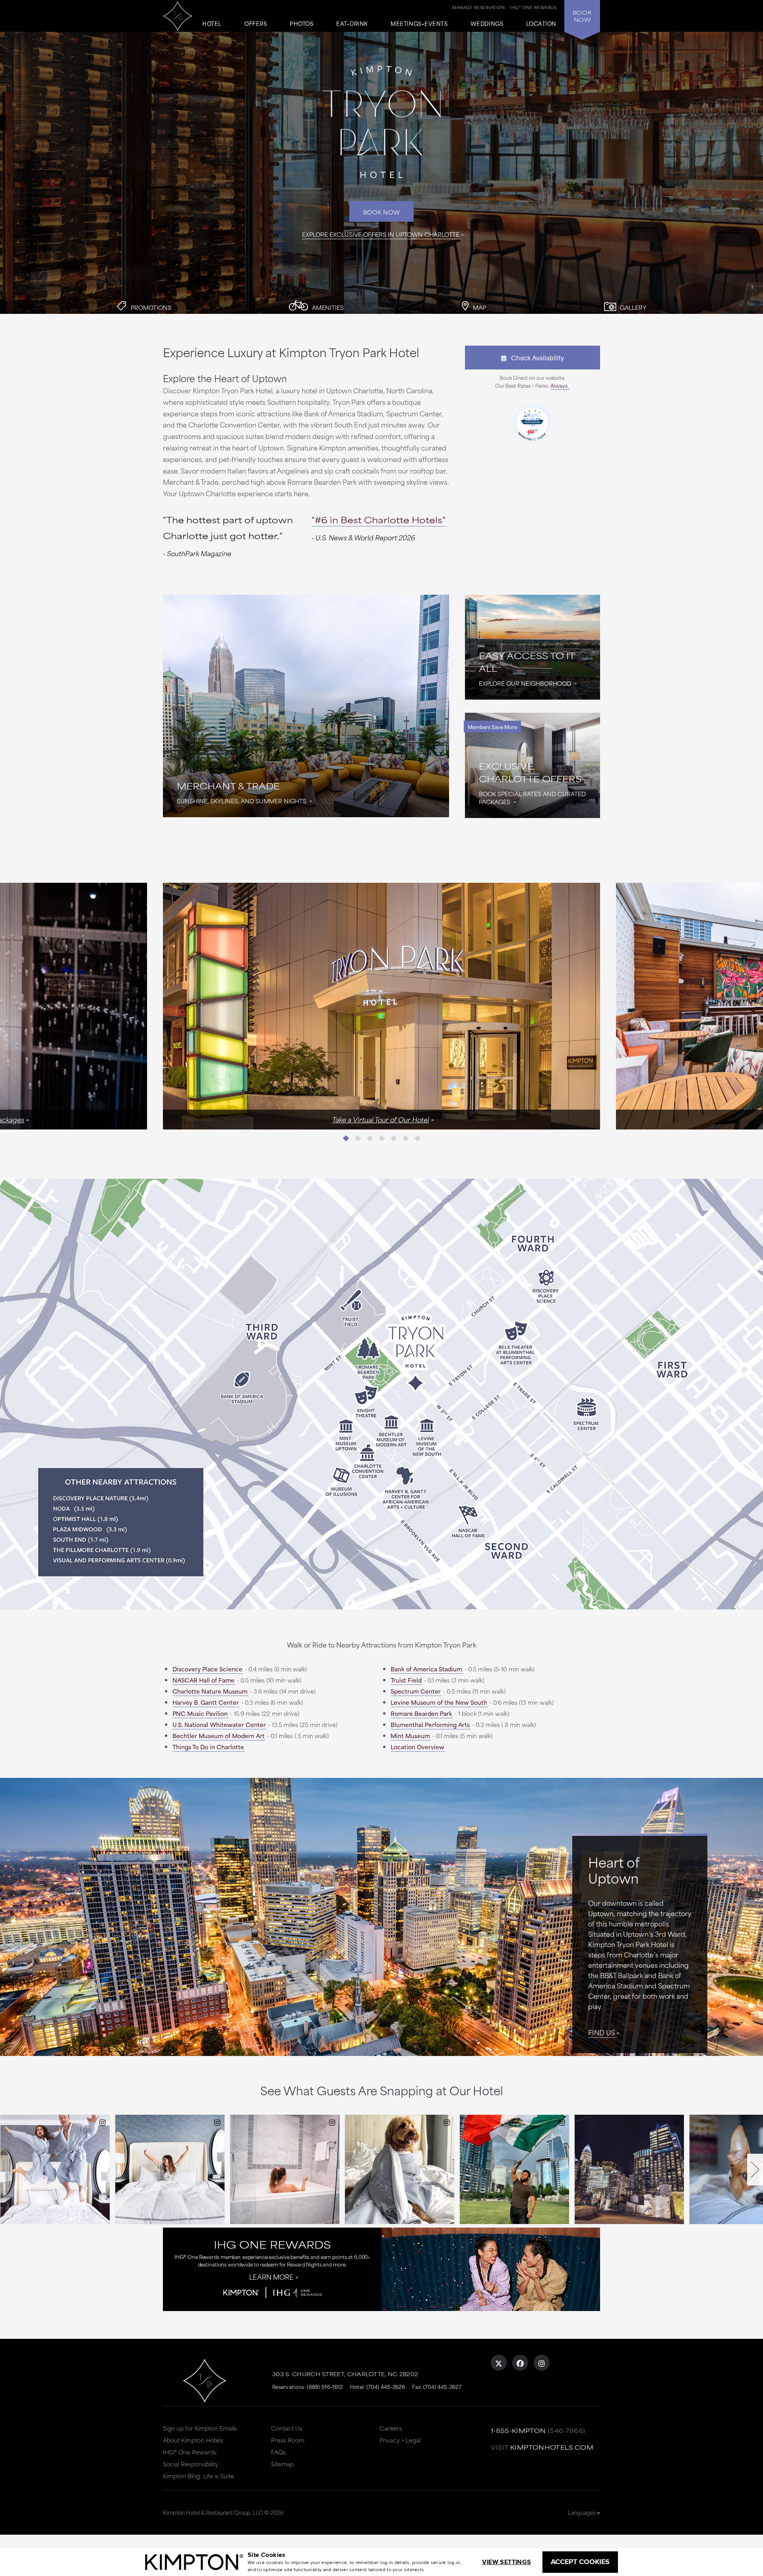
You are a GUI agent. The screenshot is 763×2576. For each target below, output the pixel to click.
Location (541, 24)
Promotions (150, 307)
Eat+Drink (352, 24)
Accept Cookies (580, 2562)
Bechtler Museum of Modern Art (219, 1736)
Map (479, 307)
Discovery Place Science (207, 1669)
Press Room (288, 2440)
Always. (560, 385)
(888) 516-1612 (325, 2386)
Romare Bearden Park (421, 1713)
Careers (391, 2428)
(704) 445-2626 (386, 2386)
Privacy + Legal (400, 2440)
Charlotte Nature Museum (210, 1691)
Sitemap (282, 2464)
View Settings (506, 2562)
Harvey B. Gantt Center (206, 1702)
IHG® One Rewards (190, 2452)
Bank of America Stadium (426, 1669)
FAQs (278, 2452)
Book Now (382, 212)
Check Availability (535, 357)
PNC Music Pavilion (200, 1713)
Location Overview (417, 1747)
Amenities (327, 307)
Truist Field (406, 1680)
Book (582, 16)
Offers (256, 24)
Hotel (212, 24)
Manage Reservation (478, 7)
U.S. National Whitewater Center (219, 1724)
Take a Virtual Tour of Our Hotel (381, 1119)
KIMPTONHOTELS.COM (552, 2447)
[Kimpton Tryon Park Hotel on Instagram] (542, 2363)
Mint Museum (410, 1736)
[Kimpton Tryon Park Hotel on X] (499, 2363)
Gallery (632, 307)
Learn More (271, 2276)
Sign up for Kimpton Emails (200, 2428)
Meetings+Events (419, 24)
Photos (301, 24)
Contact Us (287, 2428)
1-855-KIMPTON (518, 2430)
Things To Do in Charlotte (208, 1747)
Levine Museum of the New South (439, 1702)
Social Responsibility (191, 2464)
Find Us (601, 2032)
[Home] (178, 13)
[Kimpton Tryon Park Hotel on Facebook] (520, 2363)
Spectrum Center (416, 1691)
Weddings (487, 24)
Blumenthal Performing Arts (430, 1724)
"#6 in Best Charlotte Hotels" (379, 519)
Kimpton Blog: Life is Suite (198, 2476)
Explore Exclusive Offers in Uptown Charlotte (381, 234)
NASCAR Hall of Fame (203, 1680)
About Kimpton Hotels (193, 2440)
